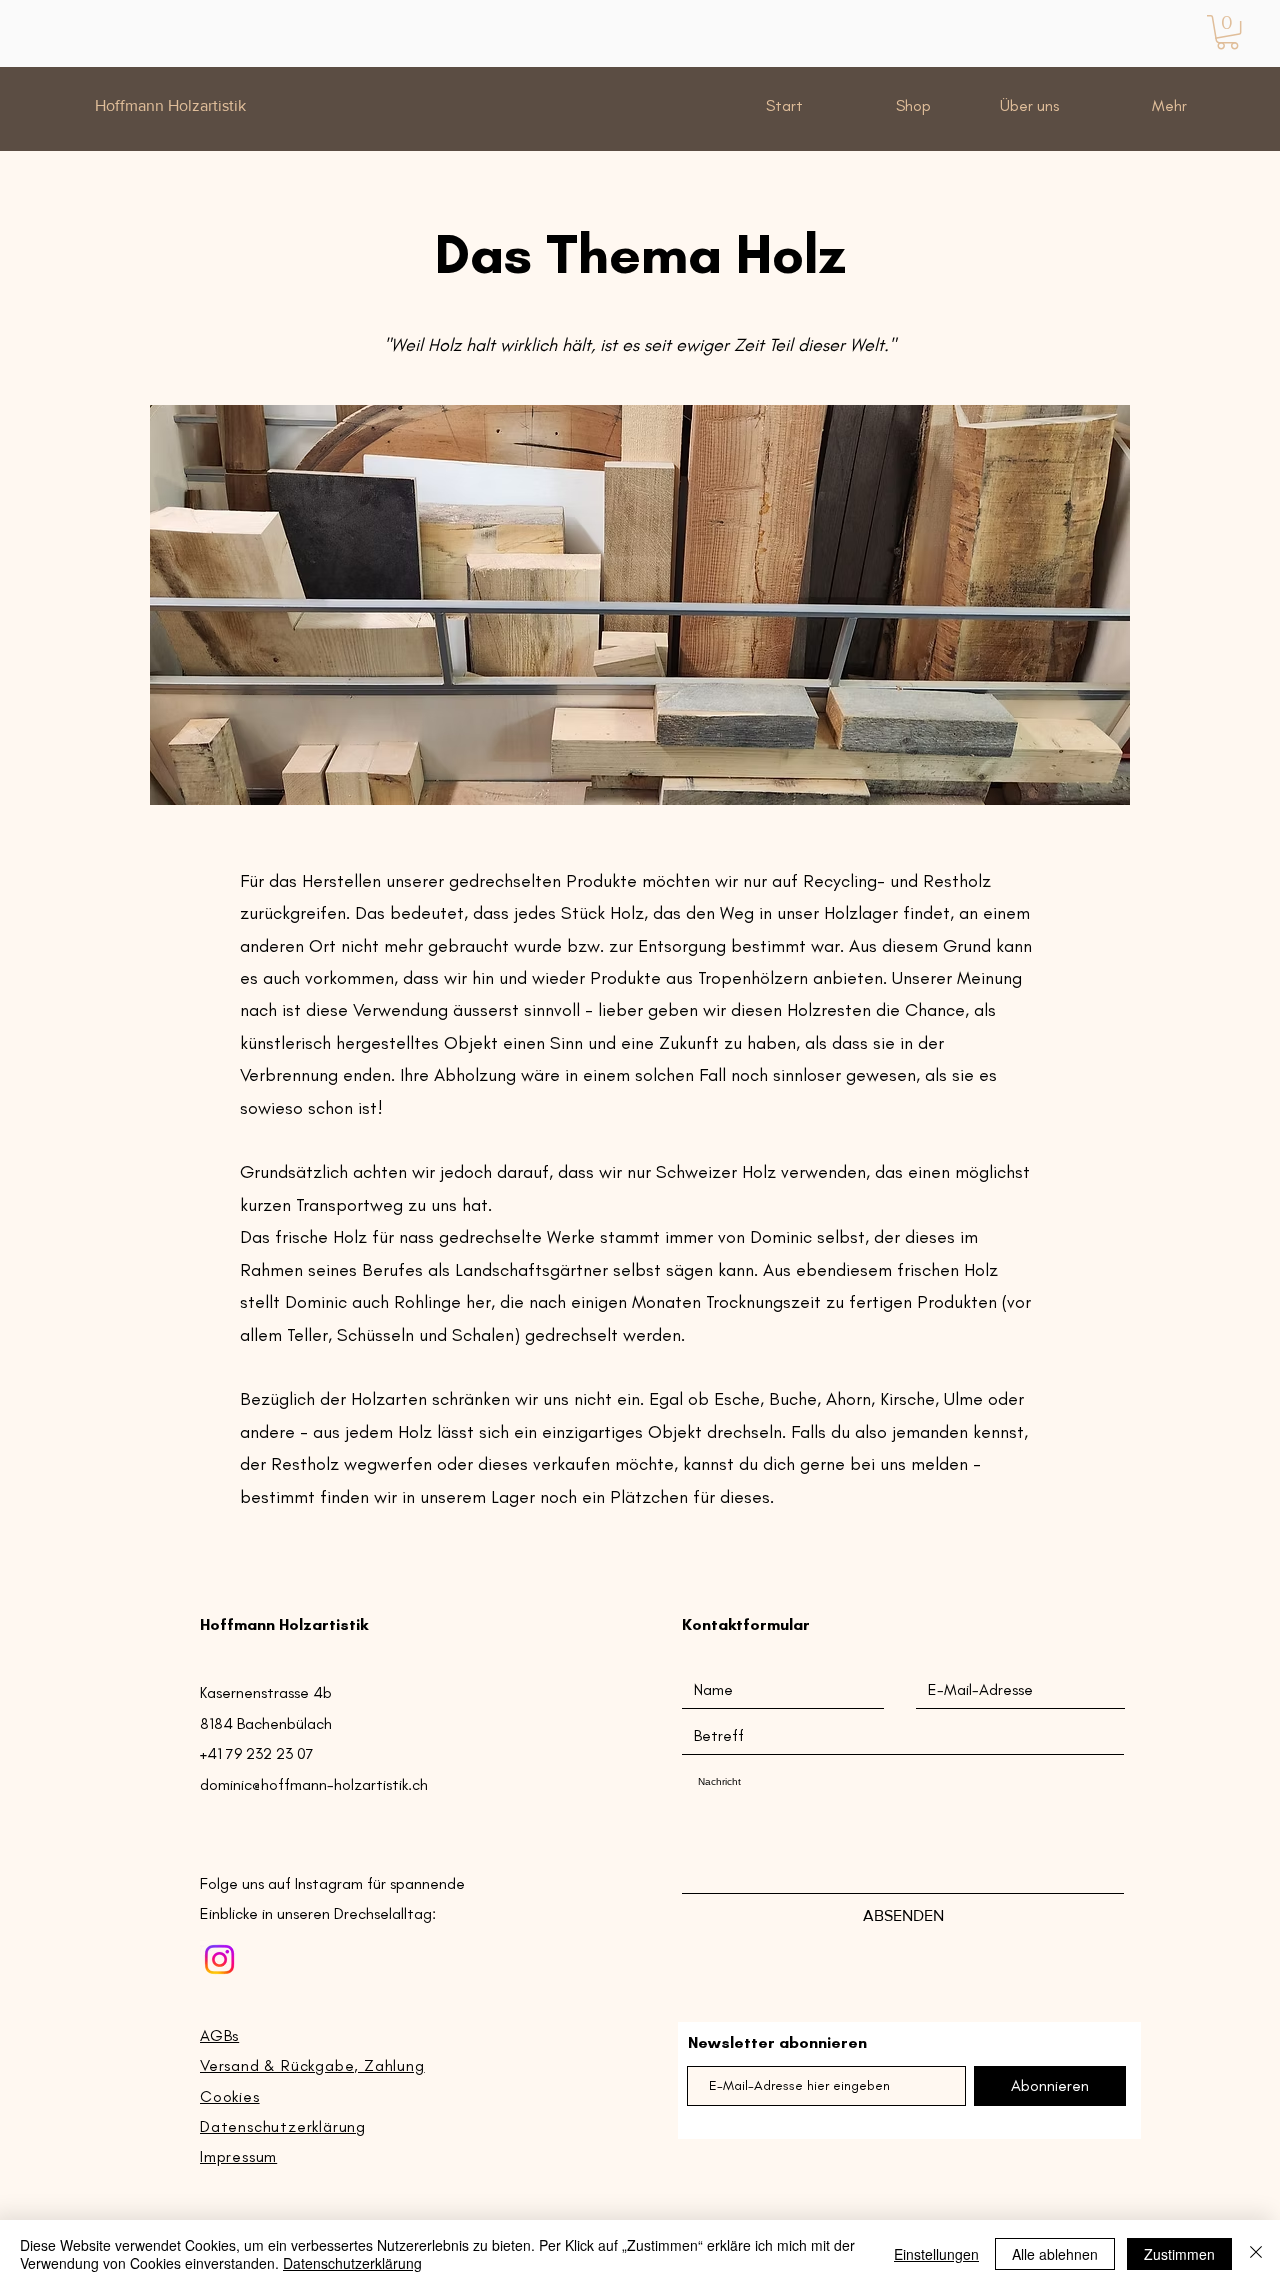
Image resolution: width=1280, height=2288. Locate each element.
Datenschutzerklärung (352, 2263)
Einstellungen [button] (936, 2254)
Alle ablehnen (1055, 2254)
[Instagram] (219, 1959)
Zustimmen (1179, 2254)
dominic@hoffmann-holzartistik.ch (314, 1784)
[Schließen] (1256, 2254)
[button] (1227, 32)
